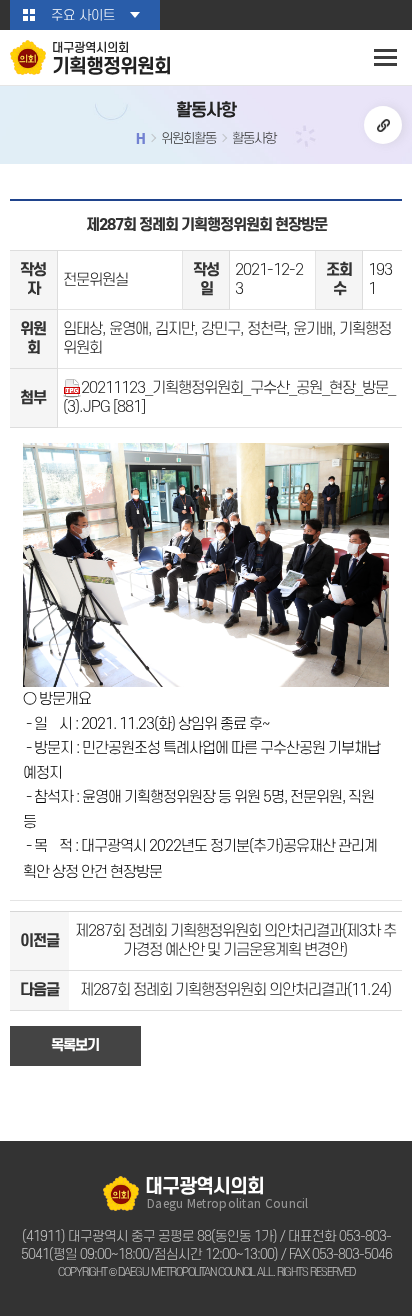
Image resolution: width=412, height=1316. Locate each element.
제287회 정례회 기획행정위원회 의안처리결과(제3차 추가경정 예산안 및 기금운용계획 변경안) (235, 940)
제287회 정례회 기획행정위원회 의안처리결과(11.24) (235, 990)
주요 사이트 (83, 15)
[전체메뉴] (385, 57)
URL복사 (383, 125)
